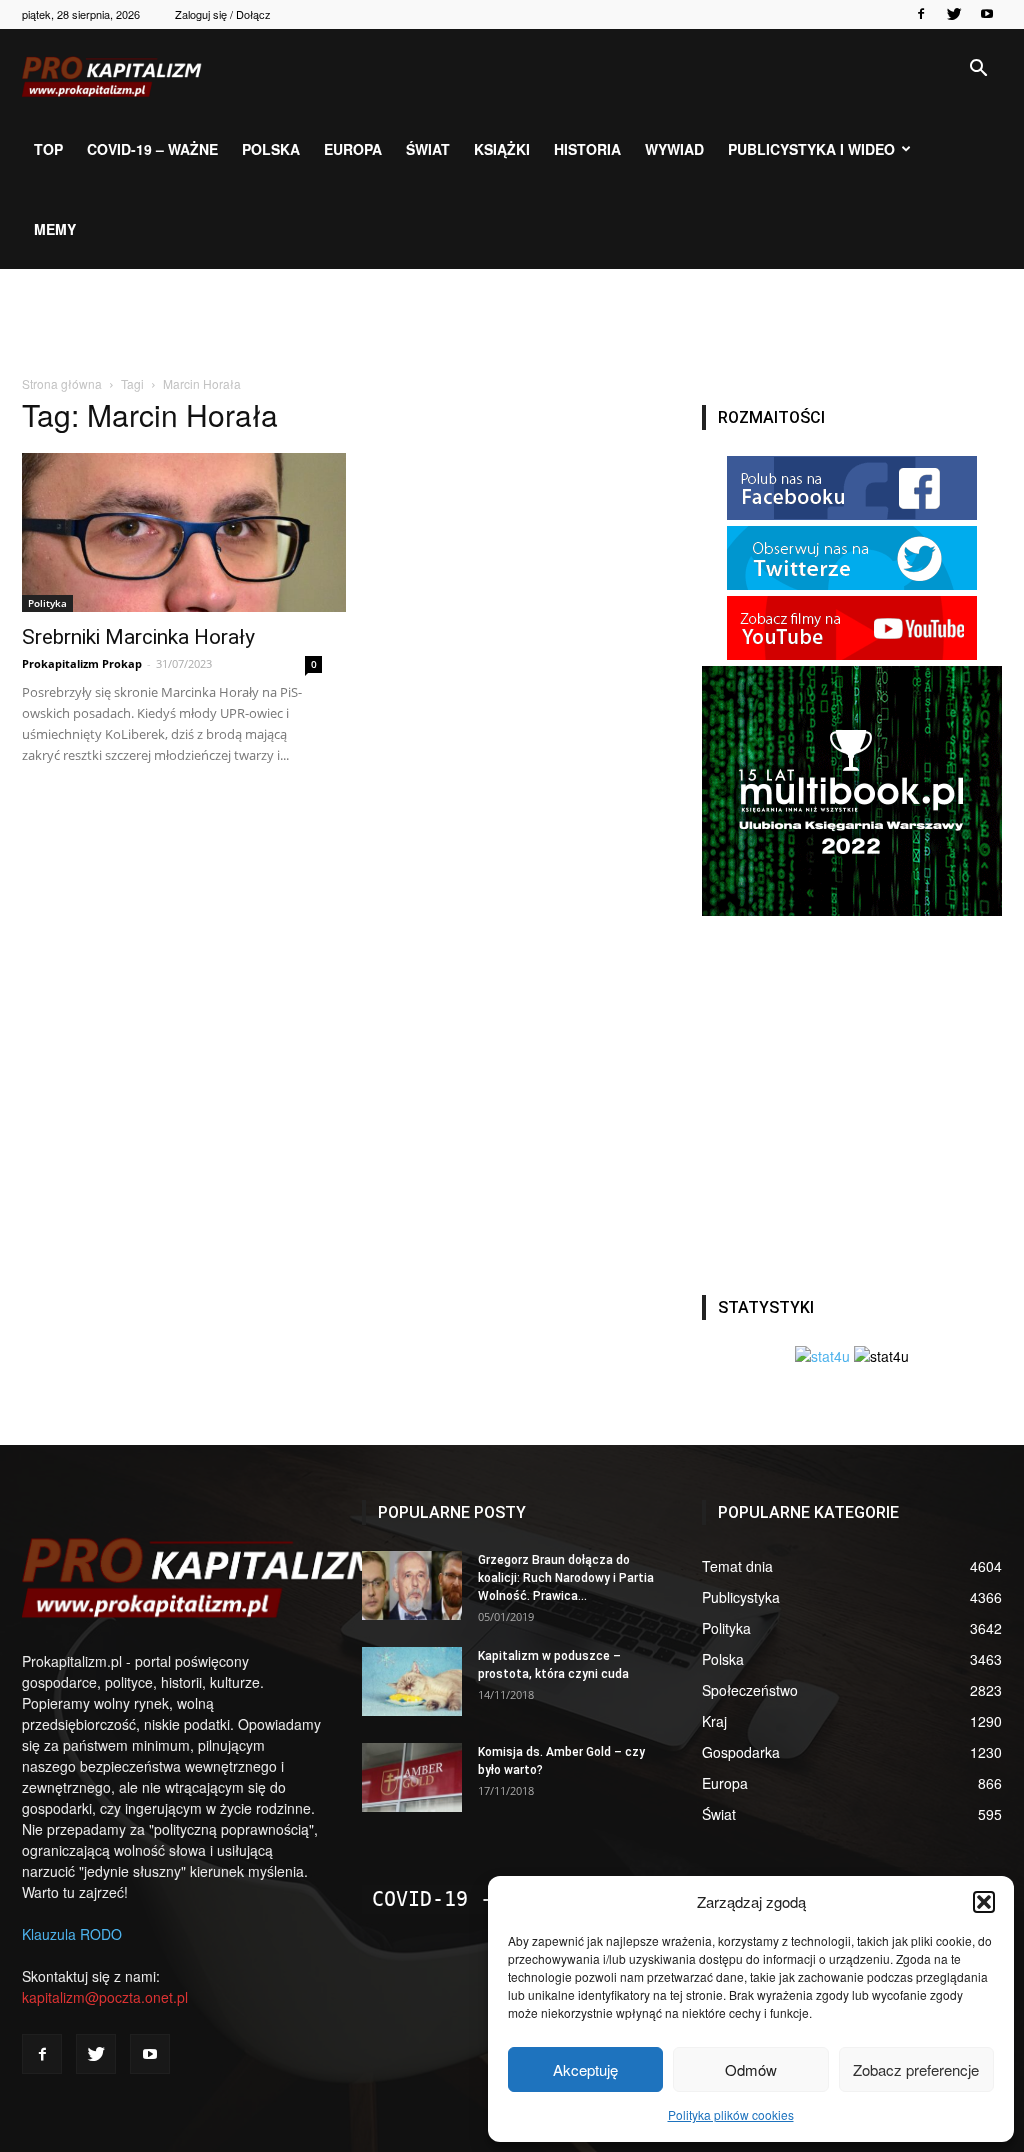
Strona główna (62, 383)
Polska (271, 149)
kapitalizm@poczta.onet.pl (105, 1997)
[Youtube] (987, 14)
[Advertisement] (512, 323)
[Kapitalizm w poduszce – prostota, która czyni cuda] (412, 1681)
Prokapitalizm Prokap (82, 663)
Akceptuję (585, 2069)
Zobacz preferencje (916, 2069)
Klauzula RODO (72, 1934)
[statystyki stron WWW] (822, 1356)
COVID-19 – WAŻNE (152, 149)
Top (48, 149)
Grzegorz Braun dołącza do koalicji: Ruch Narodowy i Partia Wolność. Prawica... (566, 1578)
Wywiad (674, 149)
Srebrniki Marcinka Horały (138, 637)
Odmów (751, 2069)
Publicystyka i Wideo (811, 149)
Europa (353, 149)
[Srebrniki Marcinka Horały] (172, 532)
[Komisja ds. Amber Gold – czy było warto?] (412, 1777)
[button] (984, 1902)
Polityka (47, 603)
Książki (502, 149)
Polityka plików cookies (731, 2114)
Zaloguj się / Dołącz (223, 14)
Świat (428, 149)
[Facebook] (921, 14)
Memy (55, 229)
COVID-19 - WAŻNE (468, 1899)
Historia (587, 149)
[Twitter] (954, 14)
